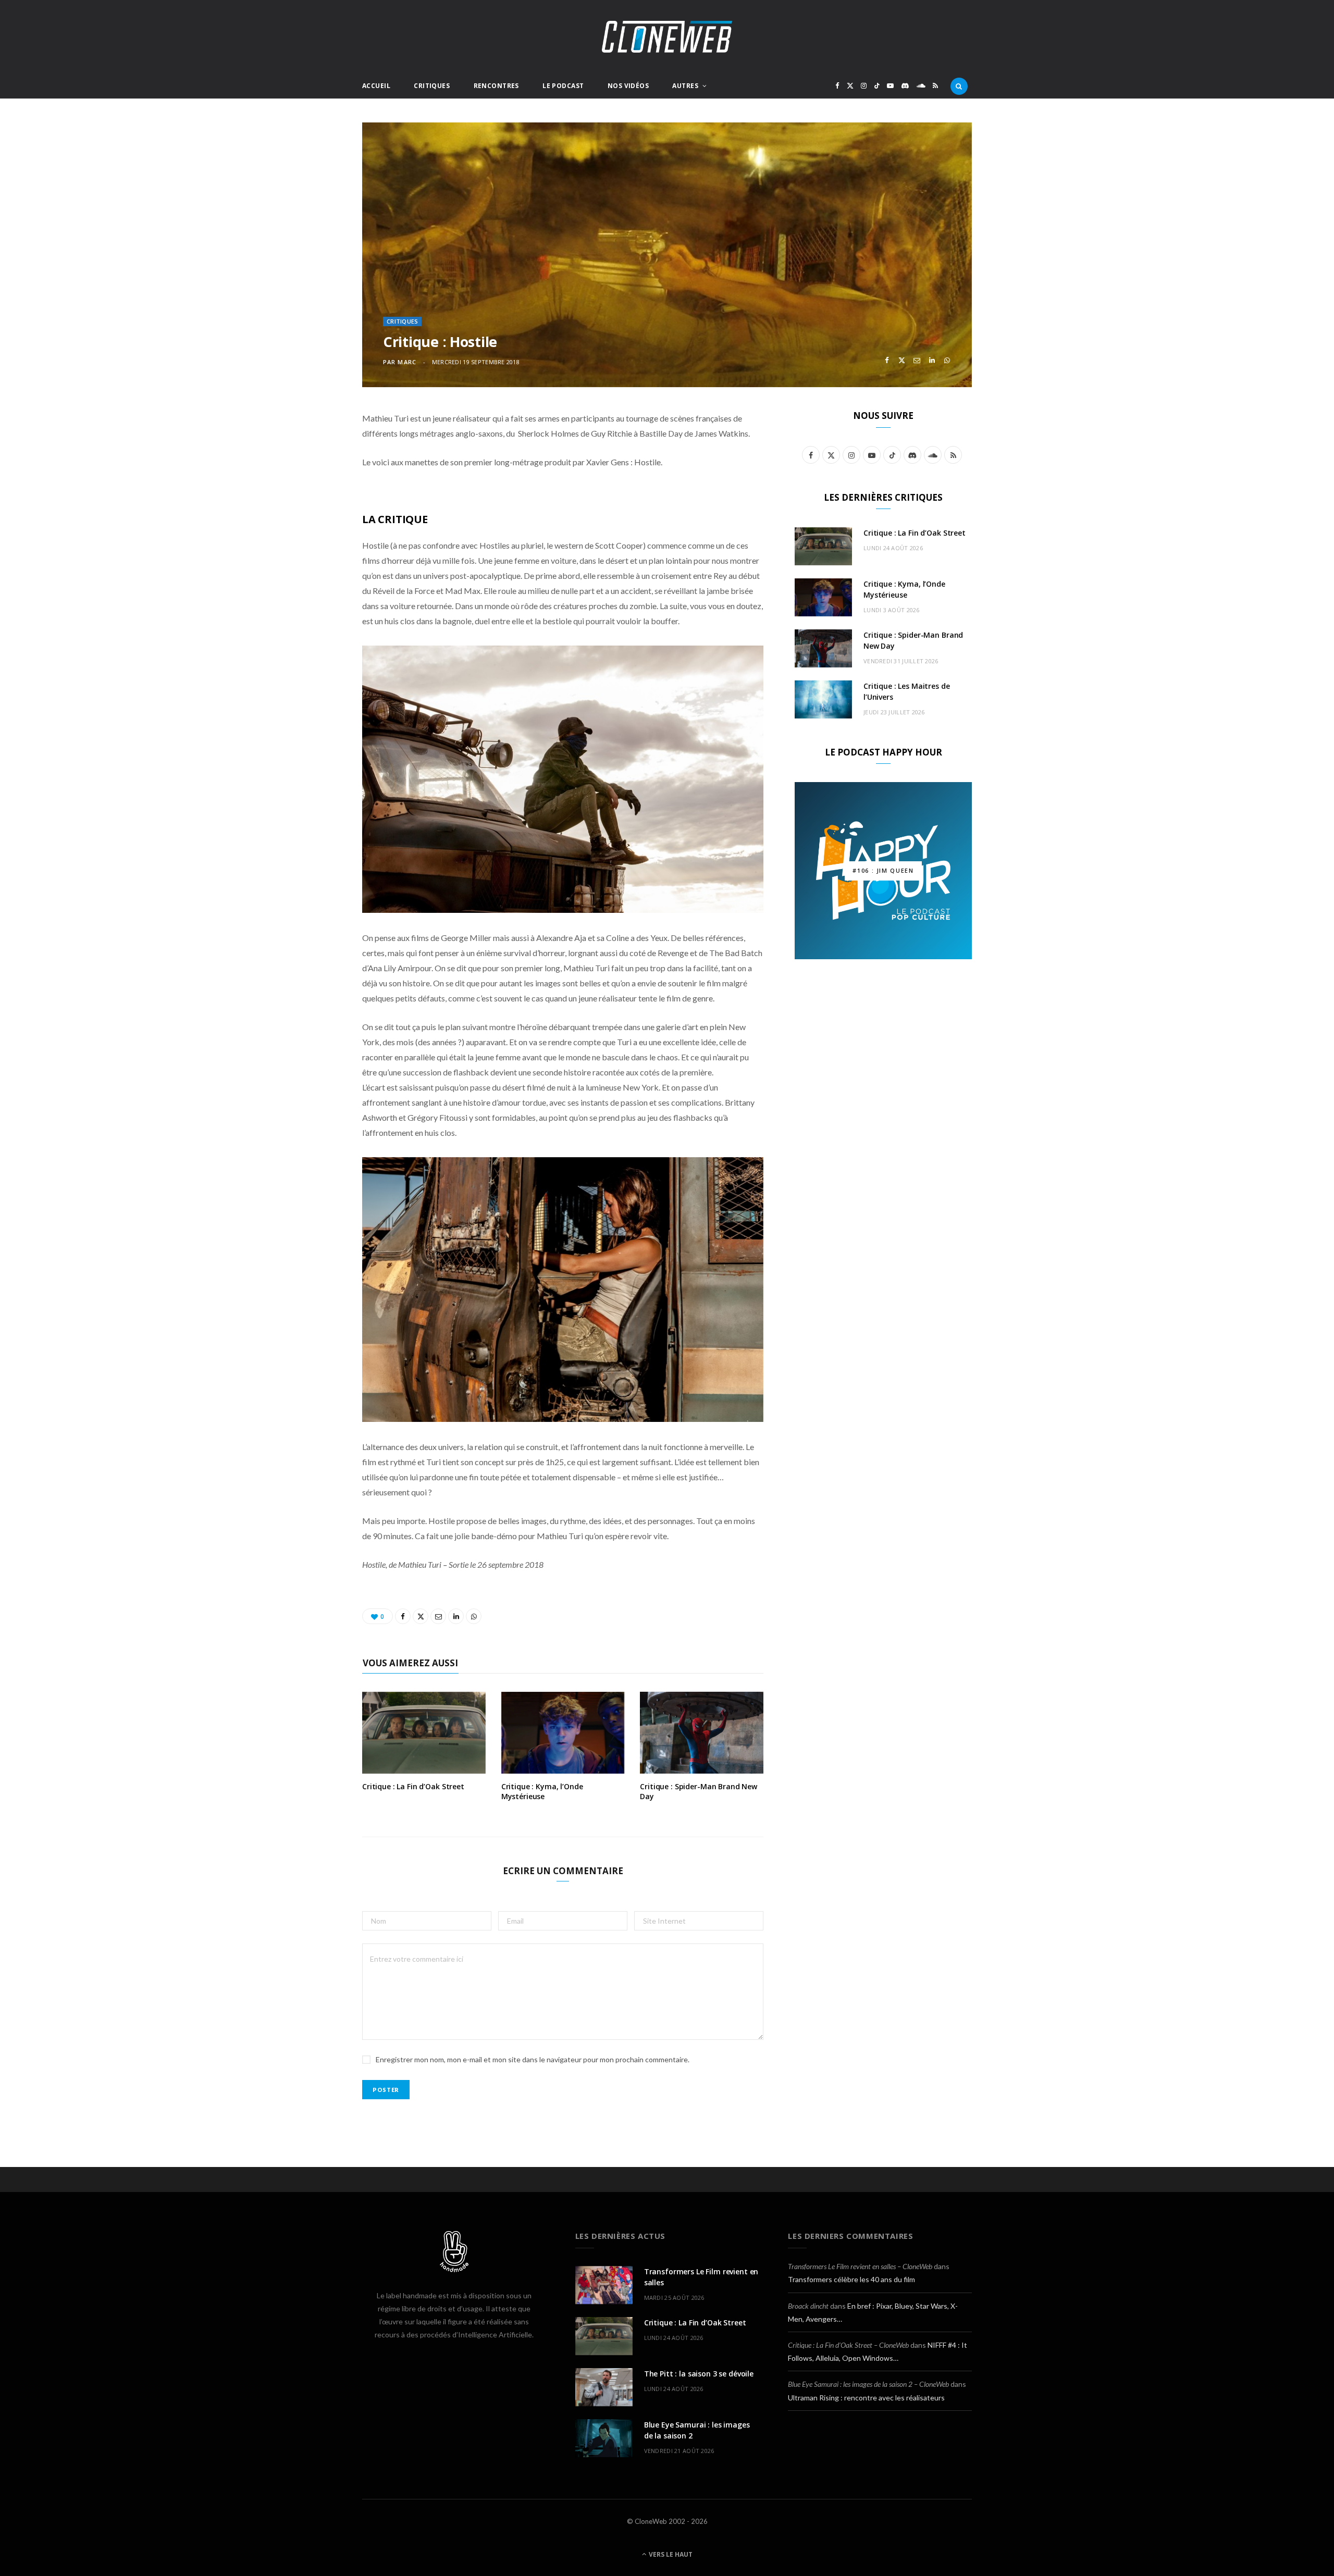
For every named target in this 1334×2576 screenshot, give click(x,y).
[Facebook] (887, 360)
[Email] (917, 360)
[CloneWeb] (667, 37)
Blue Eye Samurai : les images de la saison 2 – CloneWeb (868, 2384)
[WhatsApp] (947, 360)
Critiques (432, 86)
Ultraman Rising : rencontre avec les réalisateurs (866, 2398)
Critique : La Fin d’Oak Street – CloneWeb (848, 2345)
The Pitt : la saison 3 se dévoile (699, 2374)
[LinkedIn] (932, 360)
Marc (407, 362)
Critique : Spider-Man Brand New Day (699, 1791)
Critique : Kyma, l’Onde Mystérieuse (542, 1791)
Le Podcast (563, 86)
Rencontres (496, 86)
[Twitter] (902, 360)
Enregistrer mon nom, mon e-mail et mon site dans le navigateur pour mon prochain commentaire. (533, 2059)
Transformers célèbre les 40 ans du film (851, 2279)
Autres (685, 86)
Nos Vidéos (628, 86)
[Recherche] (959, 86)
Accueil (376, 86)
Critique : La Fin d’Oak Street (413, 1786)
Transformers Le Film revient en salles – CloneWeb (860, 2266)
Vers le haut (670, 2554)
